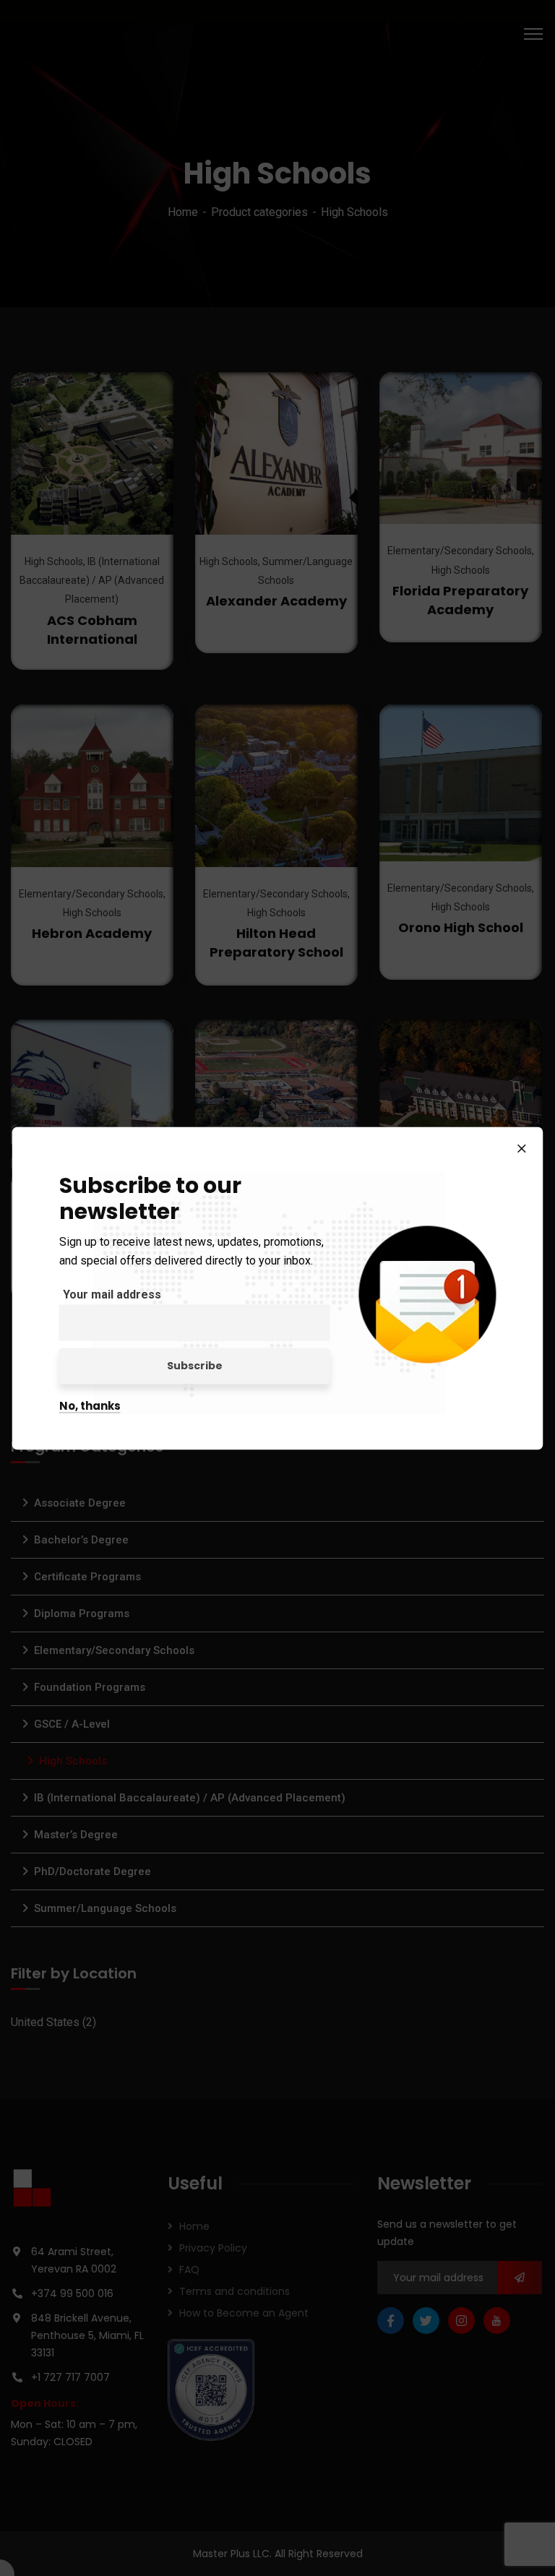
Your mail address (112, 1294)
